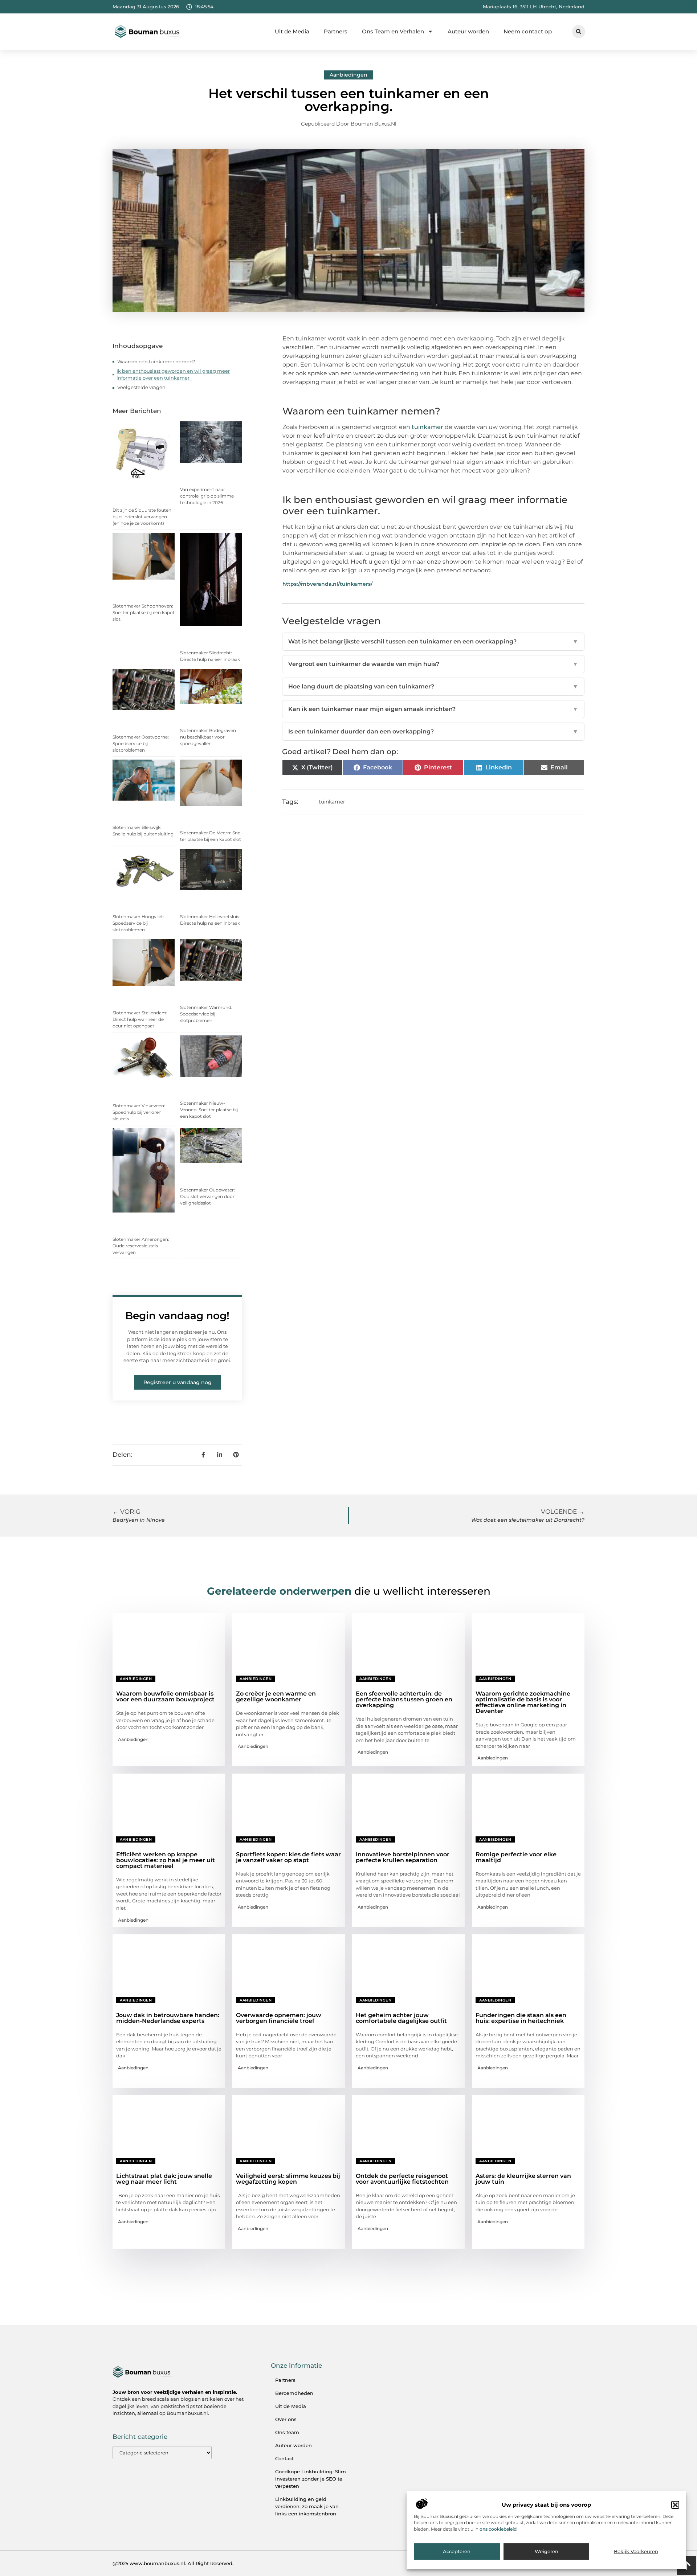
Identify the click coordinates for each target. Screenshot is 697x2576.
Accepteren (457, 2552)
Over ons (286, 2419)
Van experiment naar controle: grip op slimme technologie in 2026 (207, 496)
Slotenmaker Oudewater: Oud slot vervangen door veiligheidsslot (207, 1196)
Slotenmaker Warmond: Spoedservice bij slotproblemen (206, 1014)
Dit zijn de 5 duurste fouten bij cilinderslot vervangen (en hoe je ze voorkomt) (142, 517)
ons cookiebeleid (498, 2529)
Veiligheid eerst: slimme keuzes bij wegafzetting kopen (288, 2179)
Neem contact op (528, 31)
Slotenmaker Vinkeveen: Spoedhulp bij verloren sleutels (139, 1112)
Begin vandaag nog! (177, 1316)
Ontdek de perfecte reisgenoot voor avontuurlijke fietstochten (402, 2179)
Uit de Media (292, 31)
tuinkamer (332, 802)
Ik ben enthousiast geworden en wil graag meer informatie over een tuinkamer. (173, 375)
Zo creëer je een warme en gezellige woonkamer (276, 1696)
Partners (336, 31)
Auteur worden (468, 31)
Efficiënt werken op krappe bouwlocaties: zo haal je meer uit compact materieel (166, 1860)
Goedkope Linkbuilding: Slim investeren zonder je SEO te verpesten (311, 2479)
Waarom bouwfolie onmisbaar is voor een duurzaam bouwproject (165, 1696)
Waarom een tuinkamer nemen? (157, 361)
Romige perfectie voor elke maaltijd (516, 1857)
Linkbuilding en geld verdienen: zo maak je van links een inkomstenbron (307, 2506)
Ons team (287, 2432)
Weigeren (547, 2552)
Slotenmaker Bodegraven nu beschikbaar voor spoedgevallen (208, 737)
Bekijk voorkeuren (636, 2552)
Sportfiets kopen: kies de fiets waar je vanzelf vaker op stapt (288, 1857)
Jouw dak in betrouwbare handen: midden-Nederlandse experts (168, 2018)
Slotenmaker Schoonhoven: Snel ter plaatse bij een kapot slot (144, 612)
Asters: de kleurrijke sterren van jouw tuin (523, 2179)
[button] (675, 2505)
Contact (284, 2458)
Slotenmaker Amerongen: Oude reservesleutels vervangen (141, 1246)
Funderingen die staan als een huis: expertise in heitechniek (521, 2018)
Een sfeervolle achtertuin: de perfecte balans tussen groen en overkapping (404, 1699)
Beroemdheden (294, 2393)
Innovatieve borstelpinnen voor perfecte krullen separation (403, 1857)
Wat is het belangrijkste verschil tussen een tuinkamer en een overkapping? (433, 641)
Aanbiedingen (348, 75)
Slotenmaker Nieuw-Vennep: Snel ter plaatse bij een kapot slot (209, 1110)
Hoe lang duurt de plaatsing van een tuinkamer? (433, 686)
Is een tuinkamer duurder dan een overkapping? (433, 731)
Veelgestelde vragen (141, 387)
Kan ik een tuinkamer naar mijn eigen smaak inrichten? (433, 709)
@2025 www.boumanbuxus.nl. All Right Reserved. (173, 2563)
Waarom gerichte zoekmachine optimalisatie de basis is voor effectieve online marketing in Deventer (523, 1702)
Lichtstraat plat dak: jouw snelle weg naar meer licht (164, 2179)
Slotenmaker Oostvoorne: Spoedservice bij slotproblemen (141, 743)
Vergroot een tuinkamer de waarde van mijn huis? (433, 664)
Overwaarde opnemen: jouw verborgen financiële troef (279, 2018)
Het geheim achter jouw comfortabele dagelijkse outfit (401, 2018)
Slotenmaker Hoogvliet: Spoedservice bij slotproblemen (138, 923)
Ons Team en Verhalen (393, 31)
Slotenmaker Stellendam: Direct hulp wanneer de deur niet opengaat (140, 1019)
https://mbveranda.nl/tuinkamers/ (327, 584)
